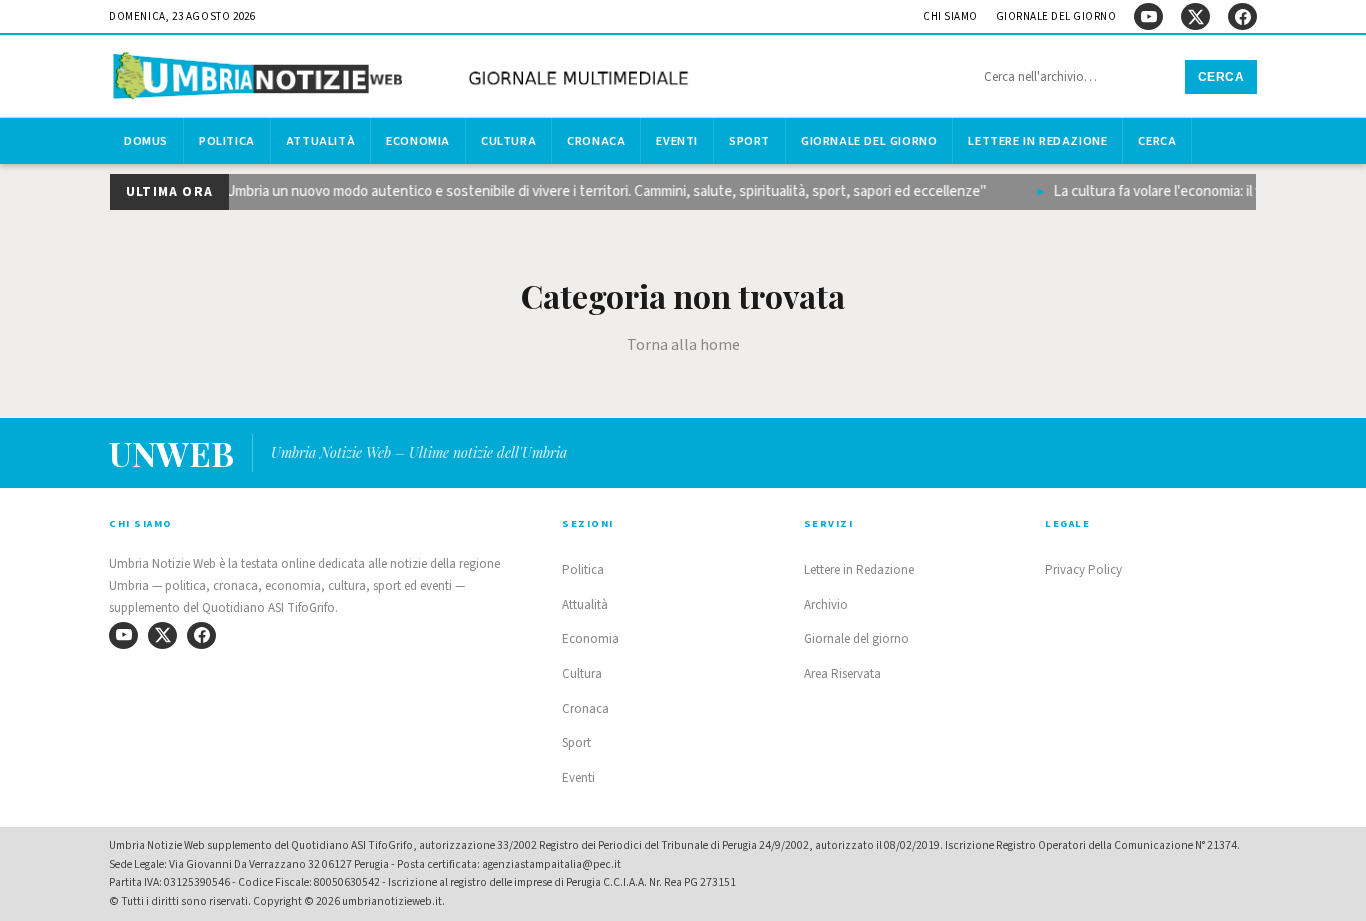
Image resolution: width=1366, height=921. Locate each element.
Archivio (826, 605)
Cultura (508, 141)
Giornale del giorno (1056, 16)
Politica (227, 141)
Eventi (677, 141)
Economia (418, 141)
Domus (146, 141)
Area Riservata (842, 674)
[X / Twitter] (1195, 16)
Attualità (320, 141)
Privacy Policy (1083, 570)
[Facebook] (1242, 16)
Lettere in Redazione (1037, 141)
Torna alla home (683, 345)
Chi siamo (950, 16)
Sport (749, 141)
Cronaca (596, 141)
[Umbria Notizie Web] (404, 78)
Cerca (1221, 77)
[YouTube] (1148, 16)
